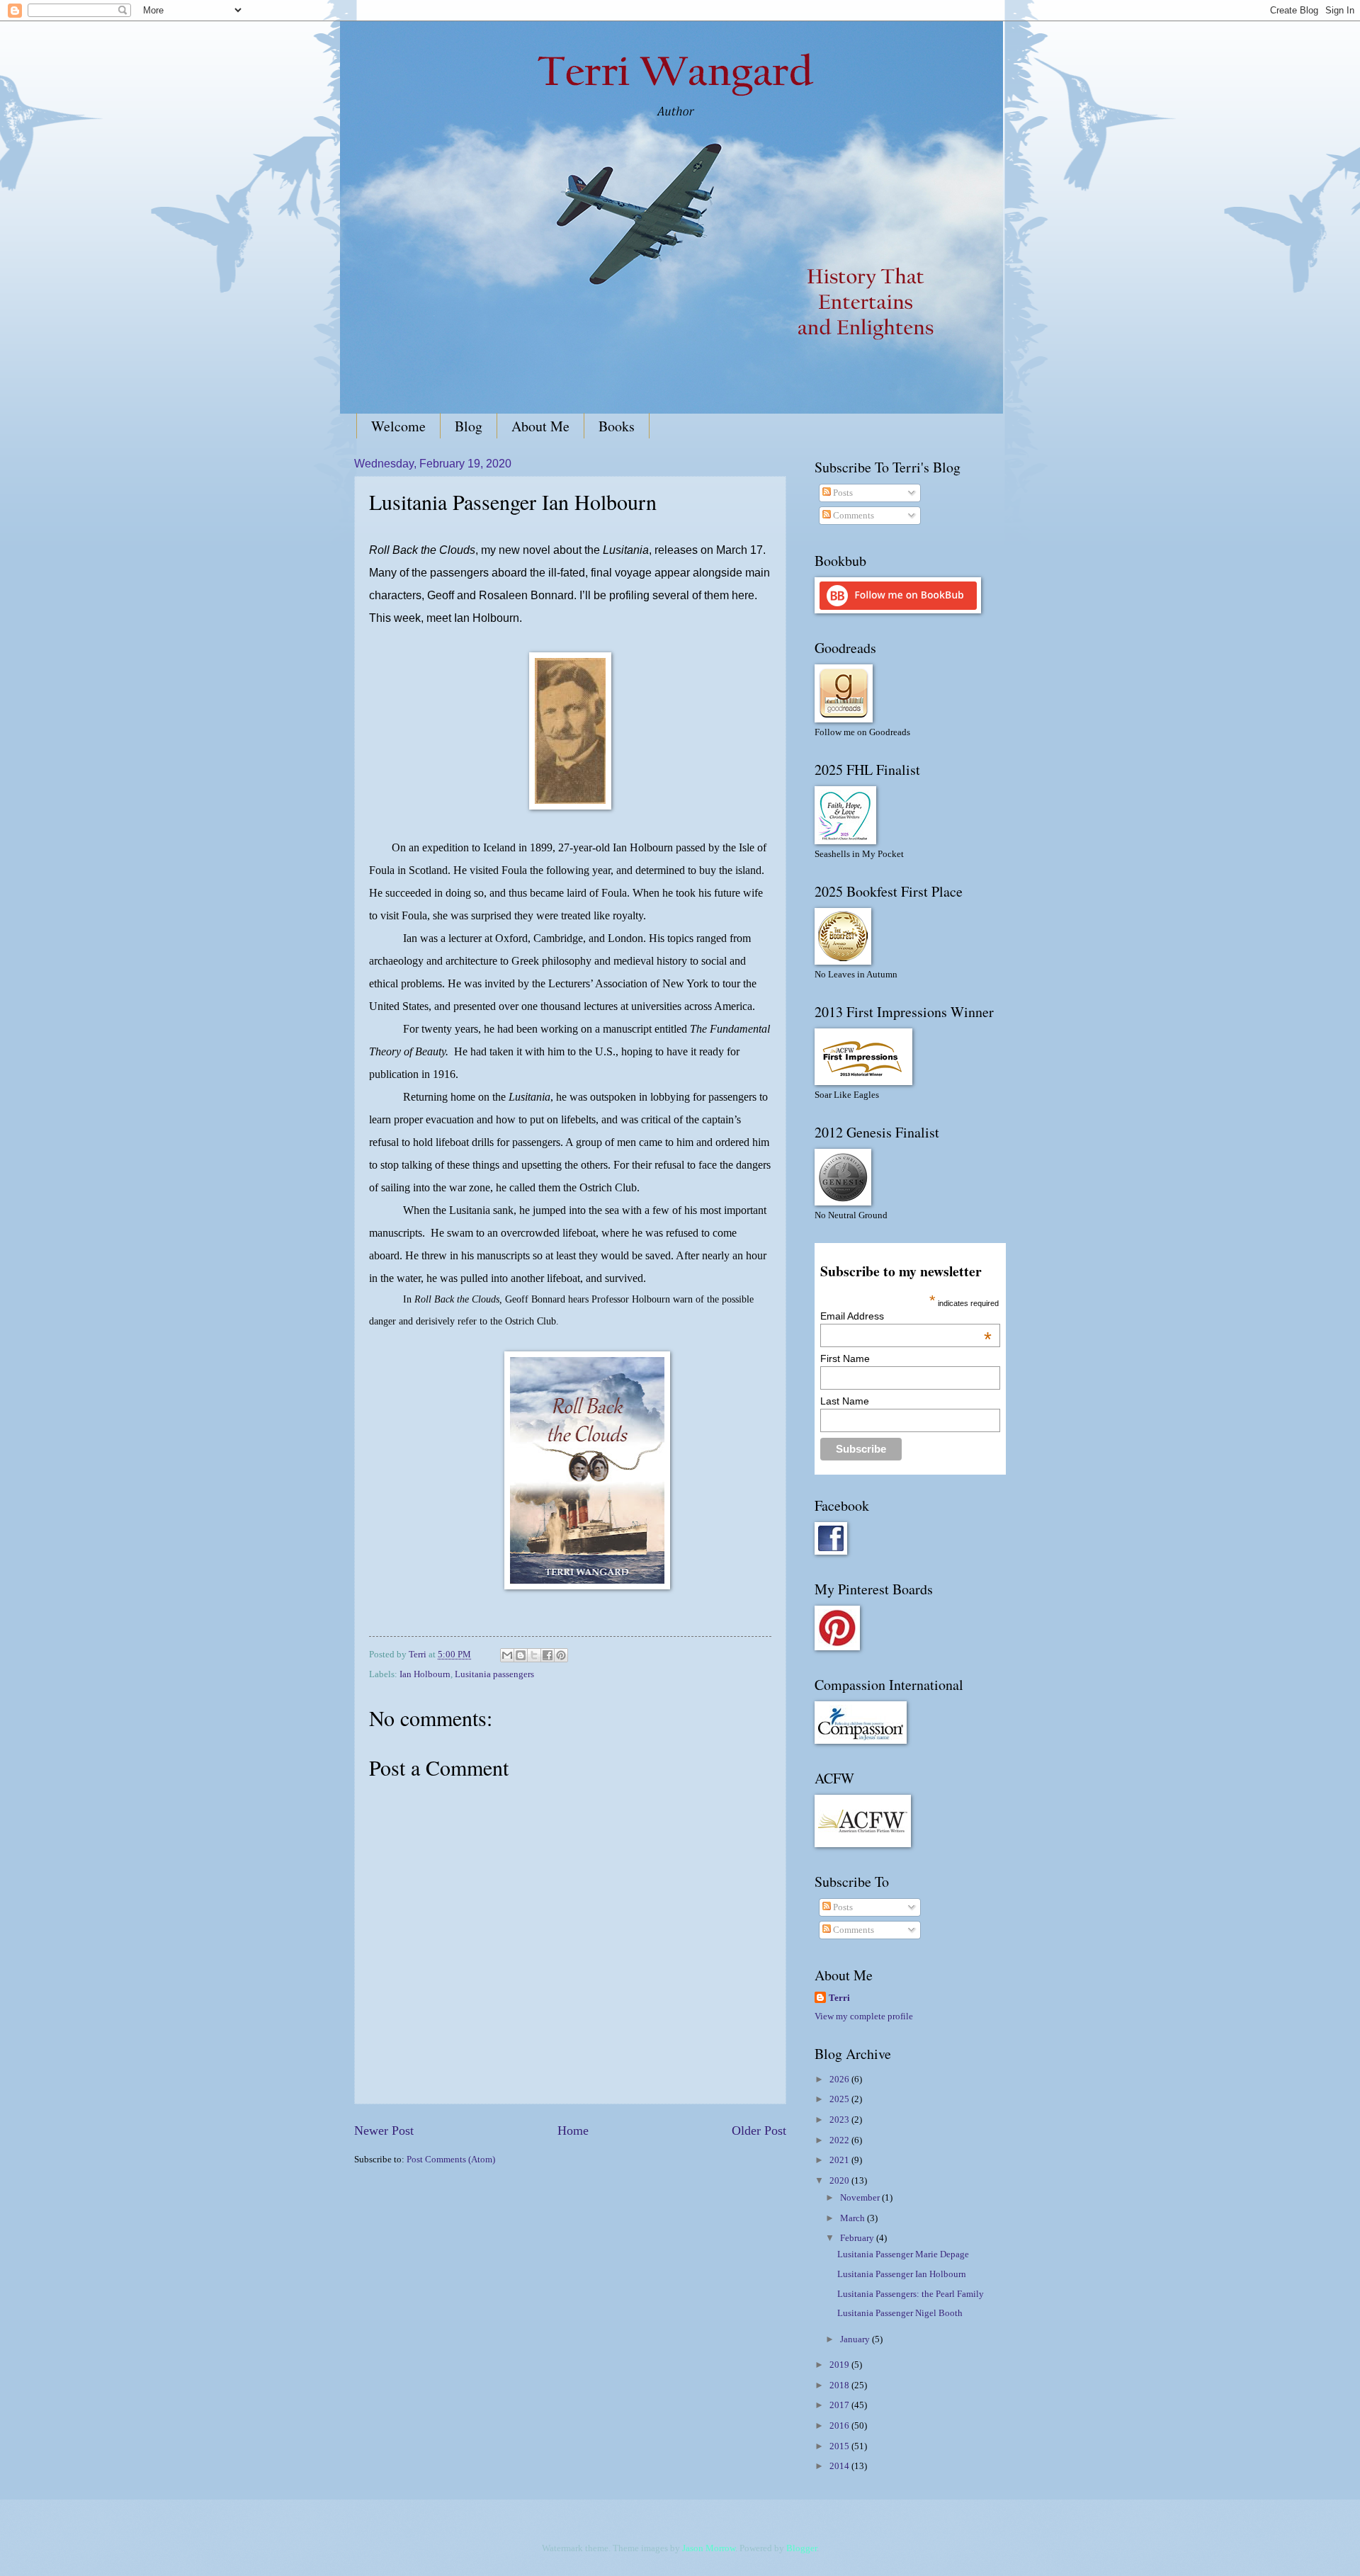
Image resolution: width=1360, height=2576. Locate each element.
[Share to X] (534, 1655)
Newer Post (384, 2130)
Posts (842, 493)
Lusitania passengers (494, 1674)
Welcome (398, 426)
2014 (840, 2466)
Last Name (845, 1401)
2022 (840, 2140)
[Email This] (507, 1655)
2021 (840, 2160)
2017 (840, 2405)
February (858, 2238)
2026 (840, 2079)
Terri (839, 1998)
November (861, 2198)
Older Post (759, 2130)
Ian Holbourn (425, 1674)
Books (617, 426)
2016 (840, 2426)
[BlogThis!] (521, 1655)
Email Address (906, 1316)
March (854, 2218)
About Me (540, 426)
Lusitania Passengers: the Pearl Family (911, 2294)
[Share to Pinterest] (561, 1655)
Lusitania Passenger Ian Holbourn (902, 2274)
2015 (840, 2446)
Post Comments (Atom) (451, 2160)
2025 (840, 2099)
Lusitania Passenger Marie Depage (903, 2254)
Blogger (801, 2548)
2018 (840, 2385)
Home (573, 2130)
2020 (840, 2181)
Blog (469, 426)
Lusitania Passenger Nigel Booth (900, 2313)
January (856, 2339)
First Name (845, 1358)
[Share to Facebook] (548, 1655)
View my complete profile (864, 2016)
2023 (840, 2120)
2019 (840, 2365)
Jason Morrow (709, 2548)
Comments (852, 516)
